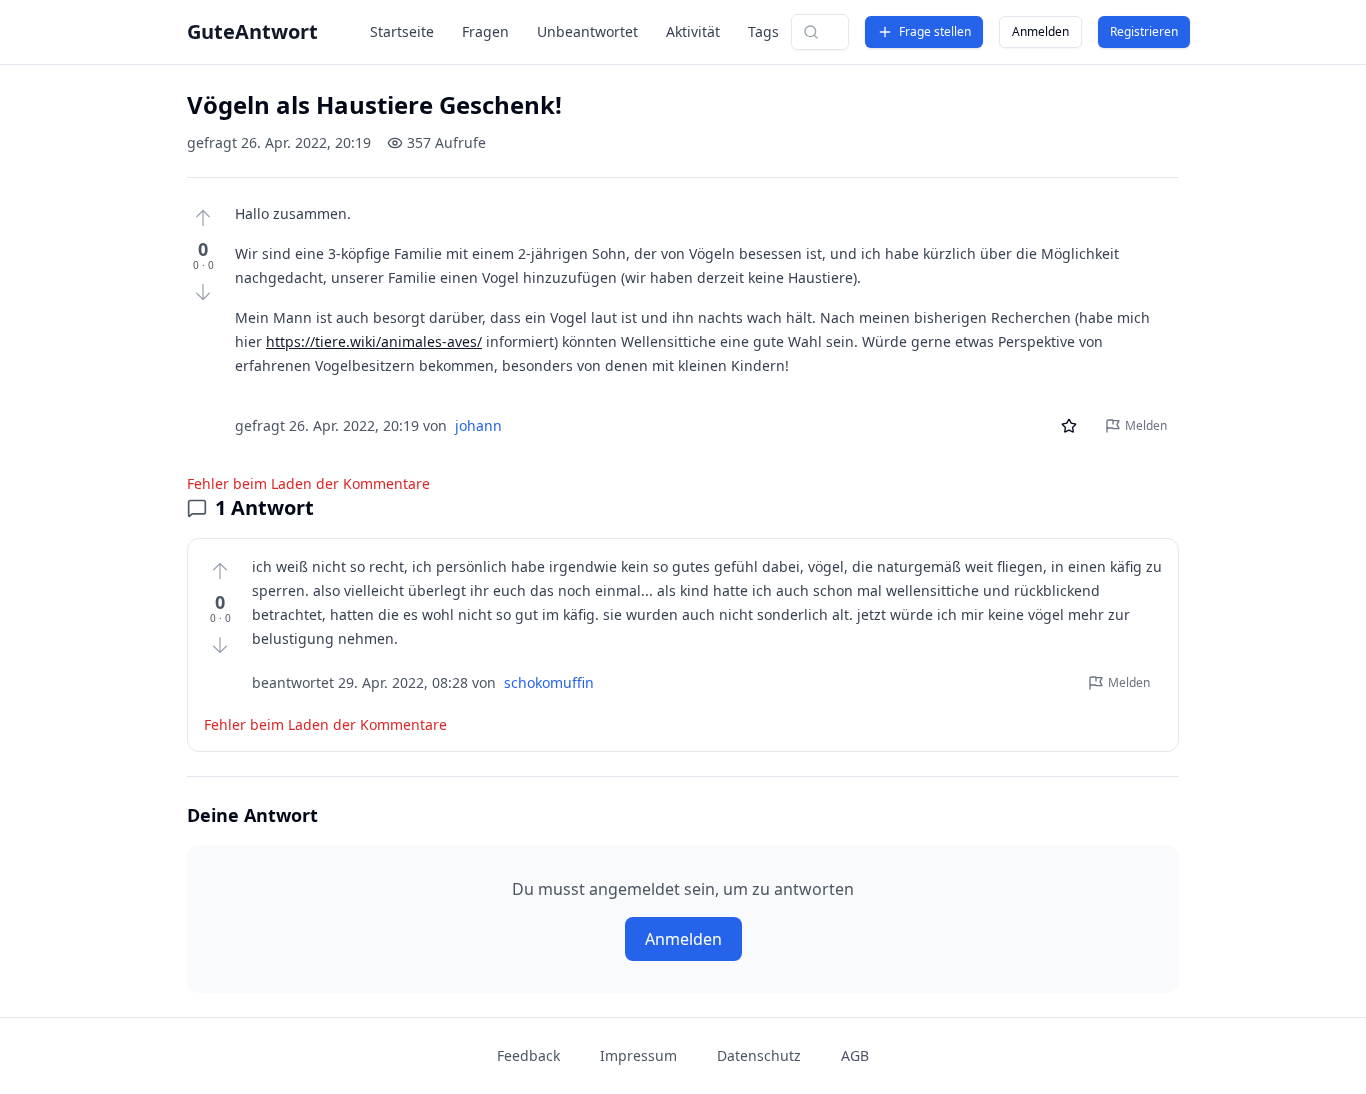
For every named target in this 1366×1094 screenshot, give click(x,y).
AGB (855, 1055)
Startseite (402, 31)
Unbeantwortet (587, 31)
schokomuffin (549, 682)
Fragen (485, 31)
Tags (763, 31)
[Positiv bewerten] (203, 218)
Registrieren (1144, 31)
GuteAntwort (252, 31)
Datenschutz (759, 1055)
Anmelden (1040, 31)
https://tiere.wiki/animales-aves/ (374, 341)
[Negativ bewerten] (203, 292)
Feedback (528, 1055)
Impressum (638, 1055)
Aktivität (693, 31)
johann (478, 425)
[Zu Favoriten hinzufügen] (1069, 426)
